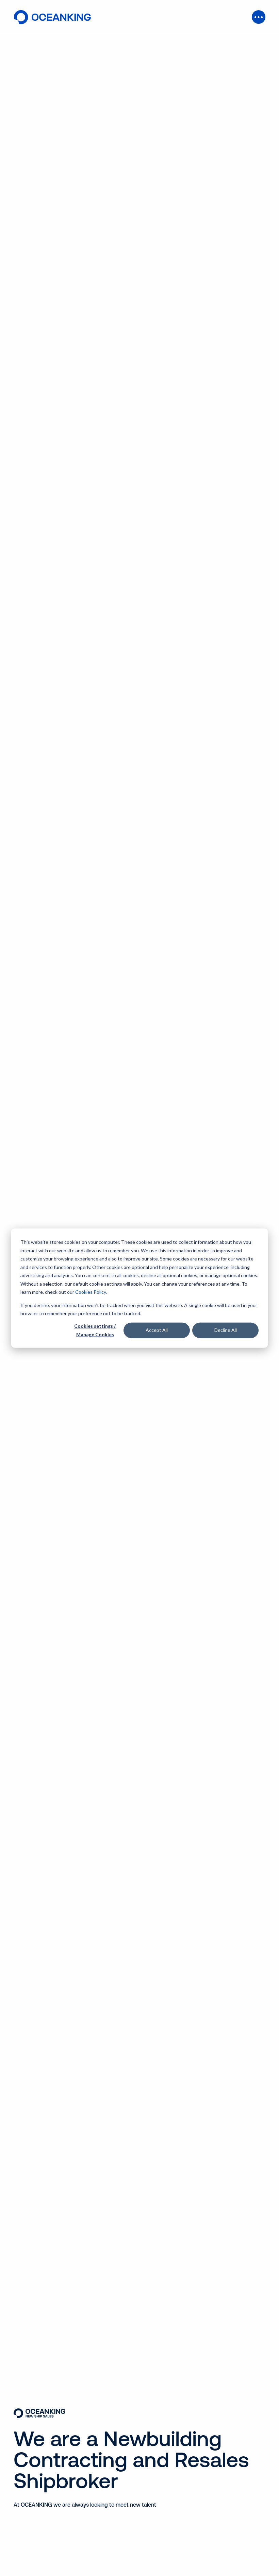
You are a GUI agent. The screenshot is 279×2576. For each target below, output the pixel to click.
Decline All (226, 1330)
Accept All (157, 1330)
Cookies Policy (91, 1292)
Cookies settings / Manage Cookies (95, 1330)
